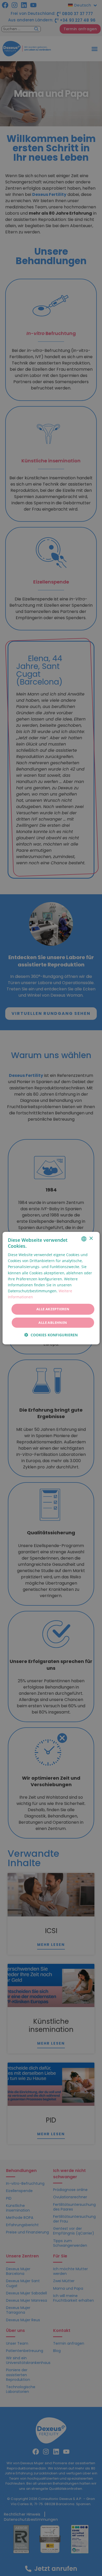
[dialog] (51, 1288)
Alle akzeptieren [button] (53, 1309)
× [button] (91, 1239)
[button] (51, 1335)
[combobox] (84, 1239)
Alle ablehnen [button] (53, 1323)
